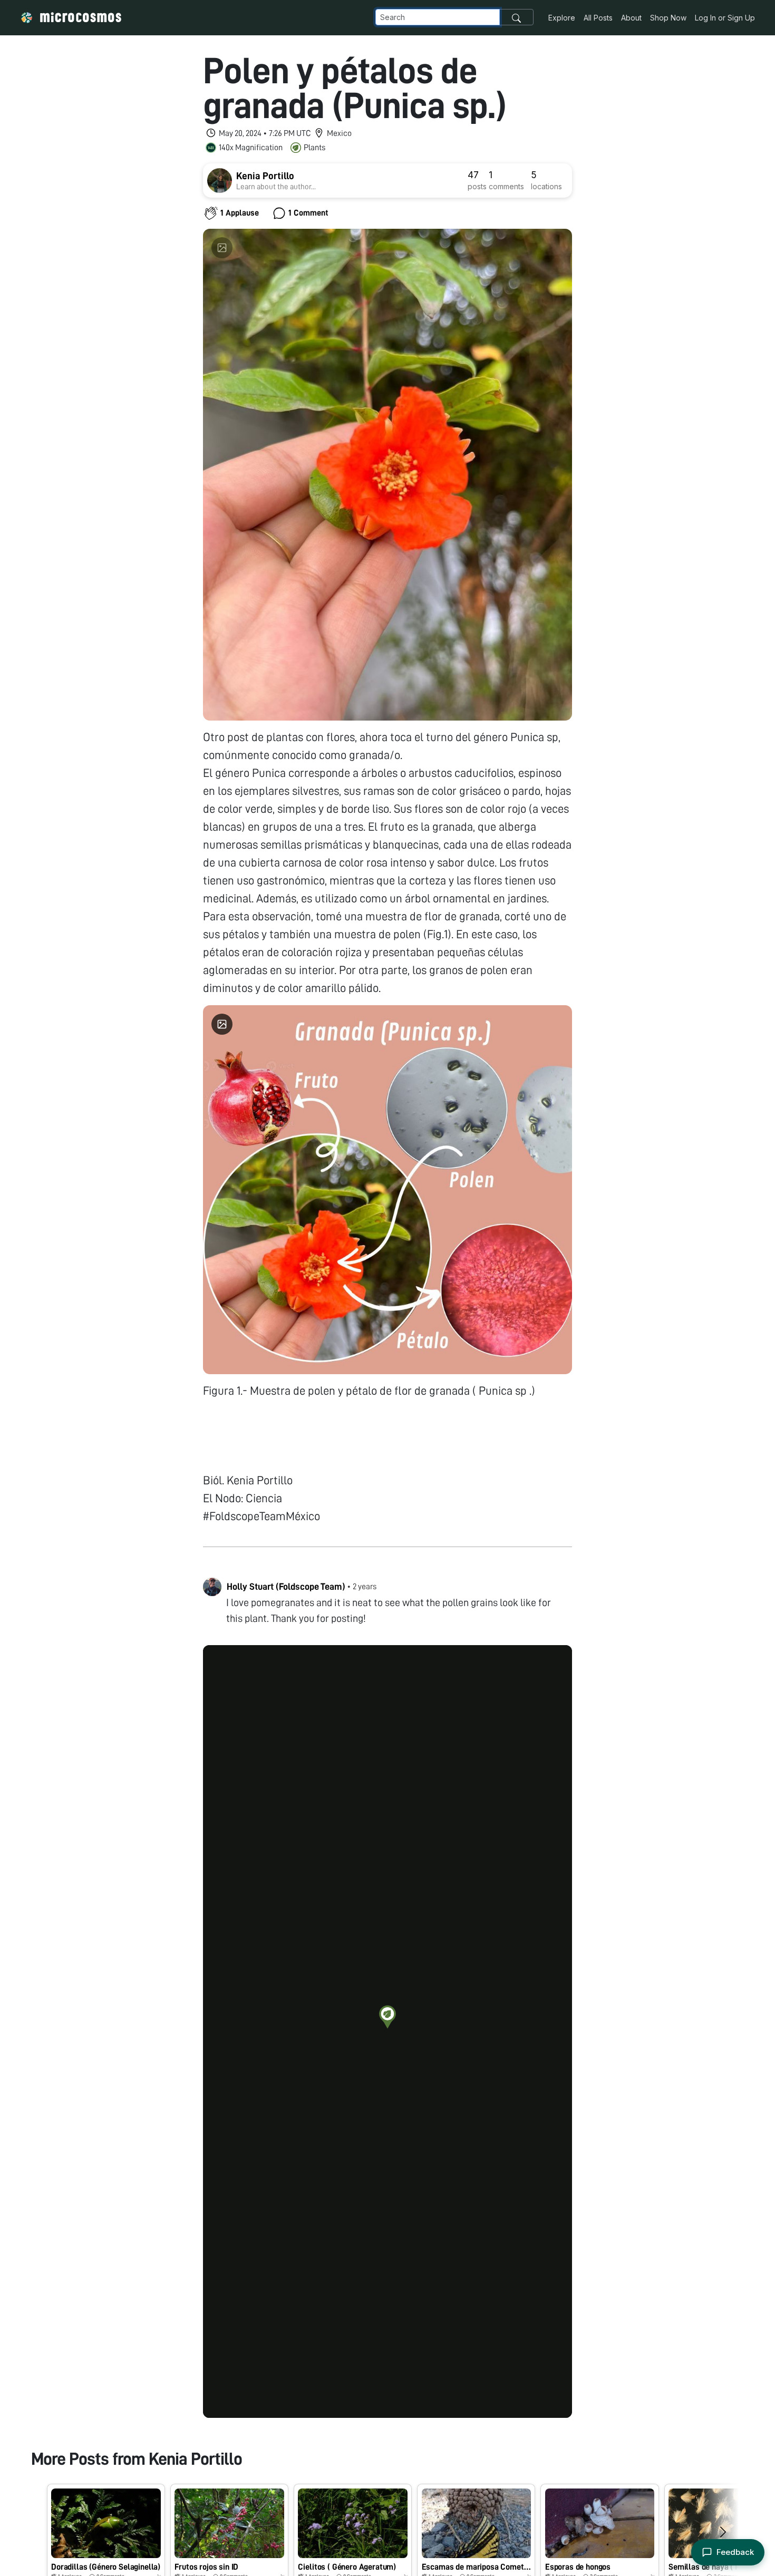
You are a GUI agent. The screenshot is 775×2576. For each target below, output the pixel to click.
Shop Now (668, 18)
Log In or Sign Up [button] (725, 18)
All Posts (598, 18)
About (631, 18)
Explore (562, 18)
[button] (387, 2017)
